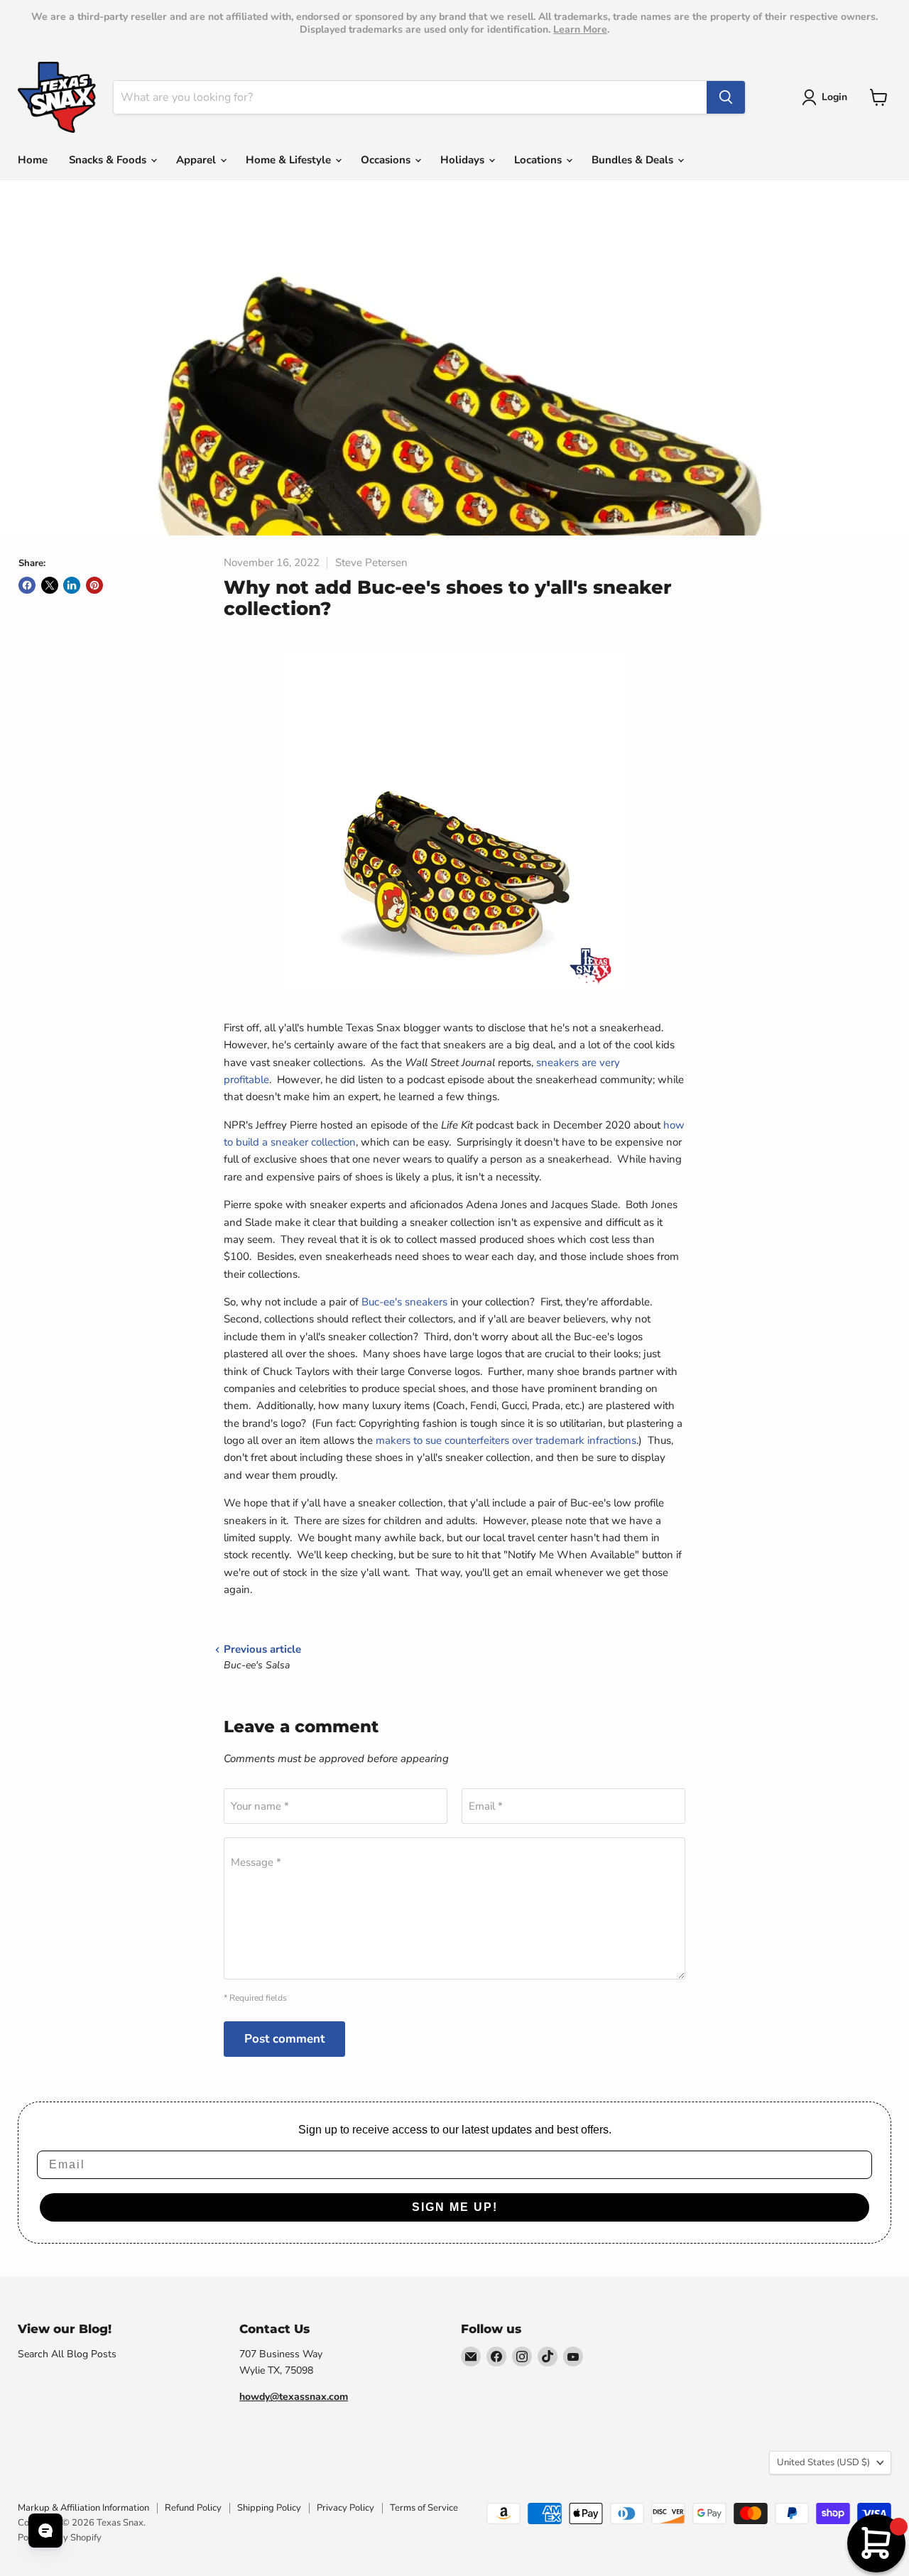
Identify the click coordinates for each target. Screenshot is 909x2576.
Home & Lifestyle (290, 160)
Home (33, 160)
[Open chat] (45, 2531)
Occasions (387, 160)
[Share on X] (50, 585)
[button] (827, 97)
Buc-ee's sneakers (404, 1302)
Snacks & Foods (109, 160)
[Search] (726, 97)
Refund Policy (193, 2508)
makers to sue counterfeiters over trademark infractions (506, 1440)
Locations (539, 160)
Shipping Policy (269, 2508)
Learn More (580, 29)
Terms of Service (424, 2508)
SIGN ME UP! (455, 2207)
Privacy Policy (345, 2508)
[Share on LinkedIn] (72, 585)
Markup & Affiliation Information (83, 2508)
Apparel (197, 160)
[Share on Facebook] (27, 585)
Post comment (284, 2039)
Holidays (464, 160)
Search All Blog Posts (67, 2354)
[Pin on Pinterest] (94, 585)
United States (823, 2462)
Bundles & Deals (634, 160)
